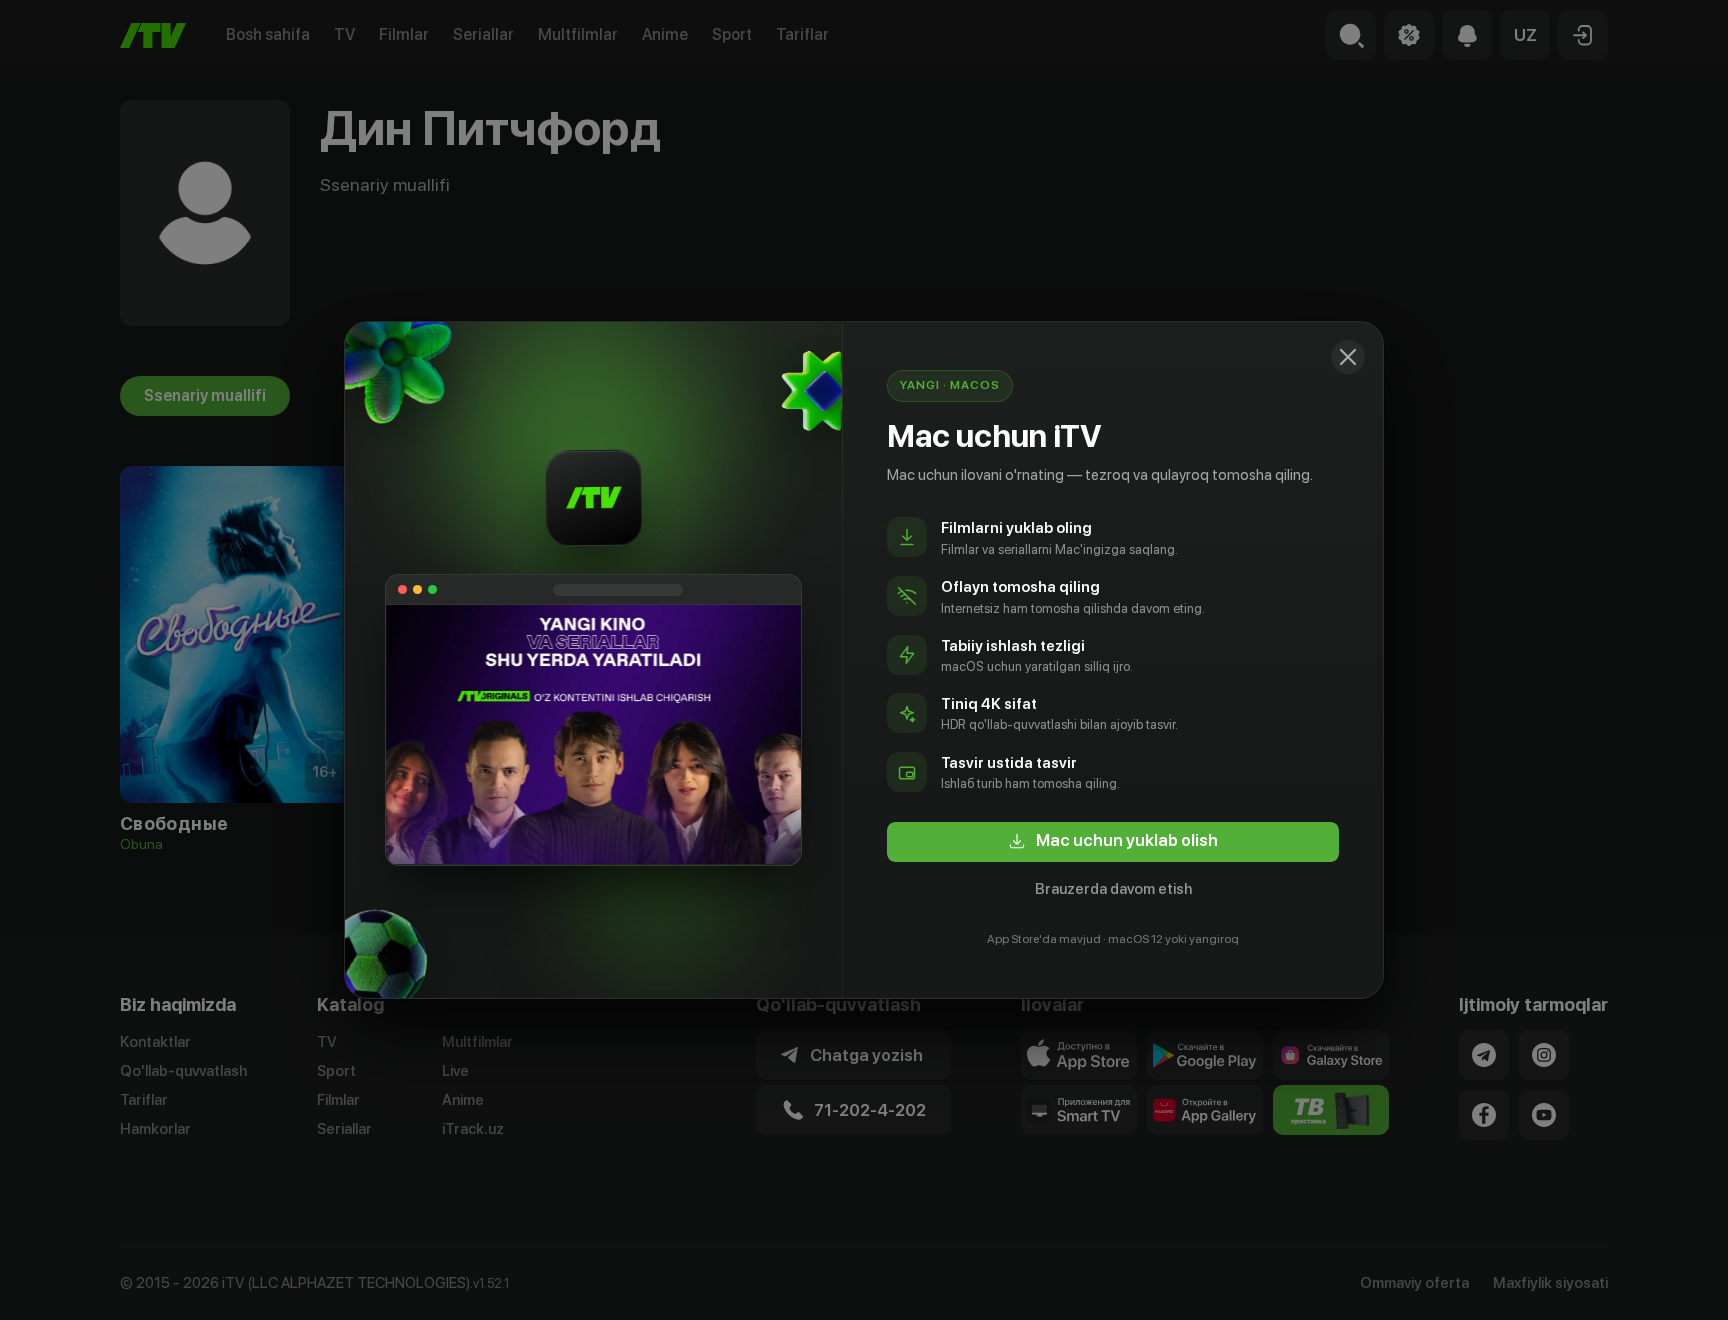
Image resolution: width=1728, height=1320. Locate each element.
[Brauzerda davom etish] (1348, 357)
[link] (1113, 842)
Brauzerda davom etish (1113, 889)
